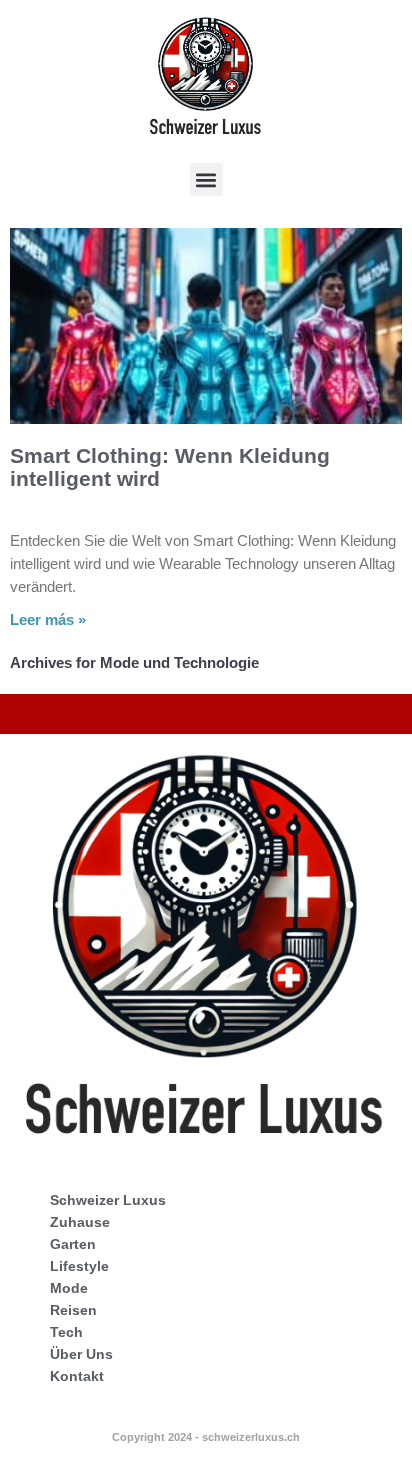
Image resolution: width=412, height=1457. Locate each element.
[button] (206, 179)
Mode (69, 1288)
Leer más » (48, 619)
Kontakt (77, 1376)
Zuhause (80, 1222)
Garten (73, 1244)
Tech (66, 1332)
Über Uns (81, 1354)
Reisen (73, 1310)
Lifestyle (79, 1266)
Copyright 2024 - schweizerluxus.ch (206, 1437)
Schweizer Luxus (108, 1200)
